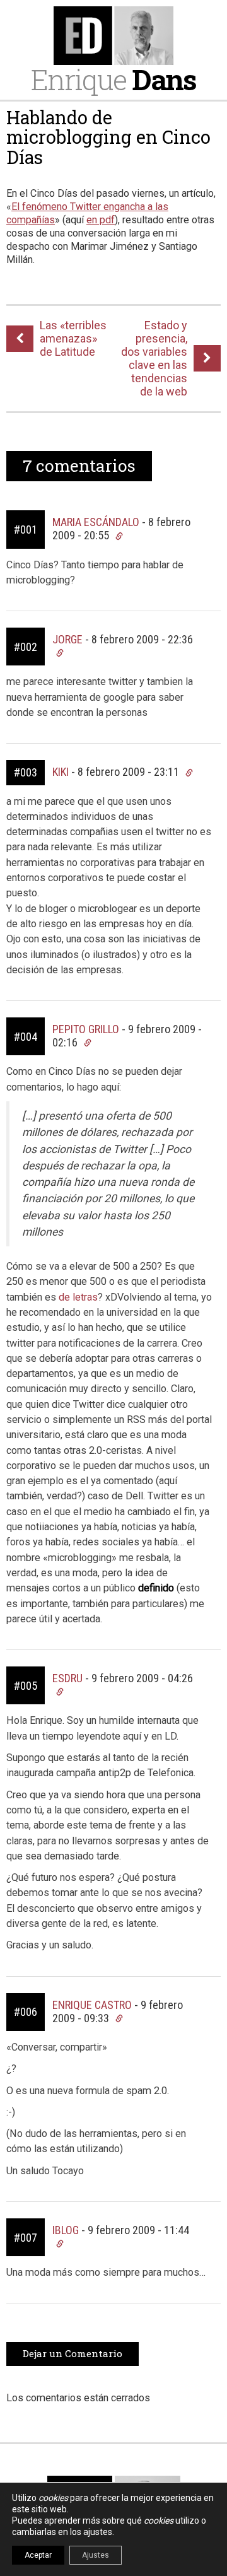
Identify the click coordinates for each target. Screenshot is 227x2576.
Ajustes (96, 2555)
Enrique (113, 79)
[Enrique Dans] (113, 36)
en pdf (101, 220)
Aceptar (38, 2555)
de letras (78, 1297)
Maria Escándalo (96, 522)
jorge (67, 639)
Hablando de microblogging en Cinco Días (108, 137)
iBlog (66, 2230)
